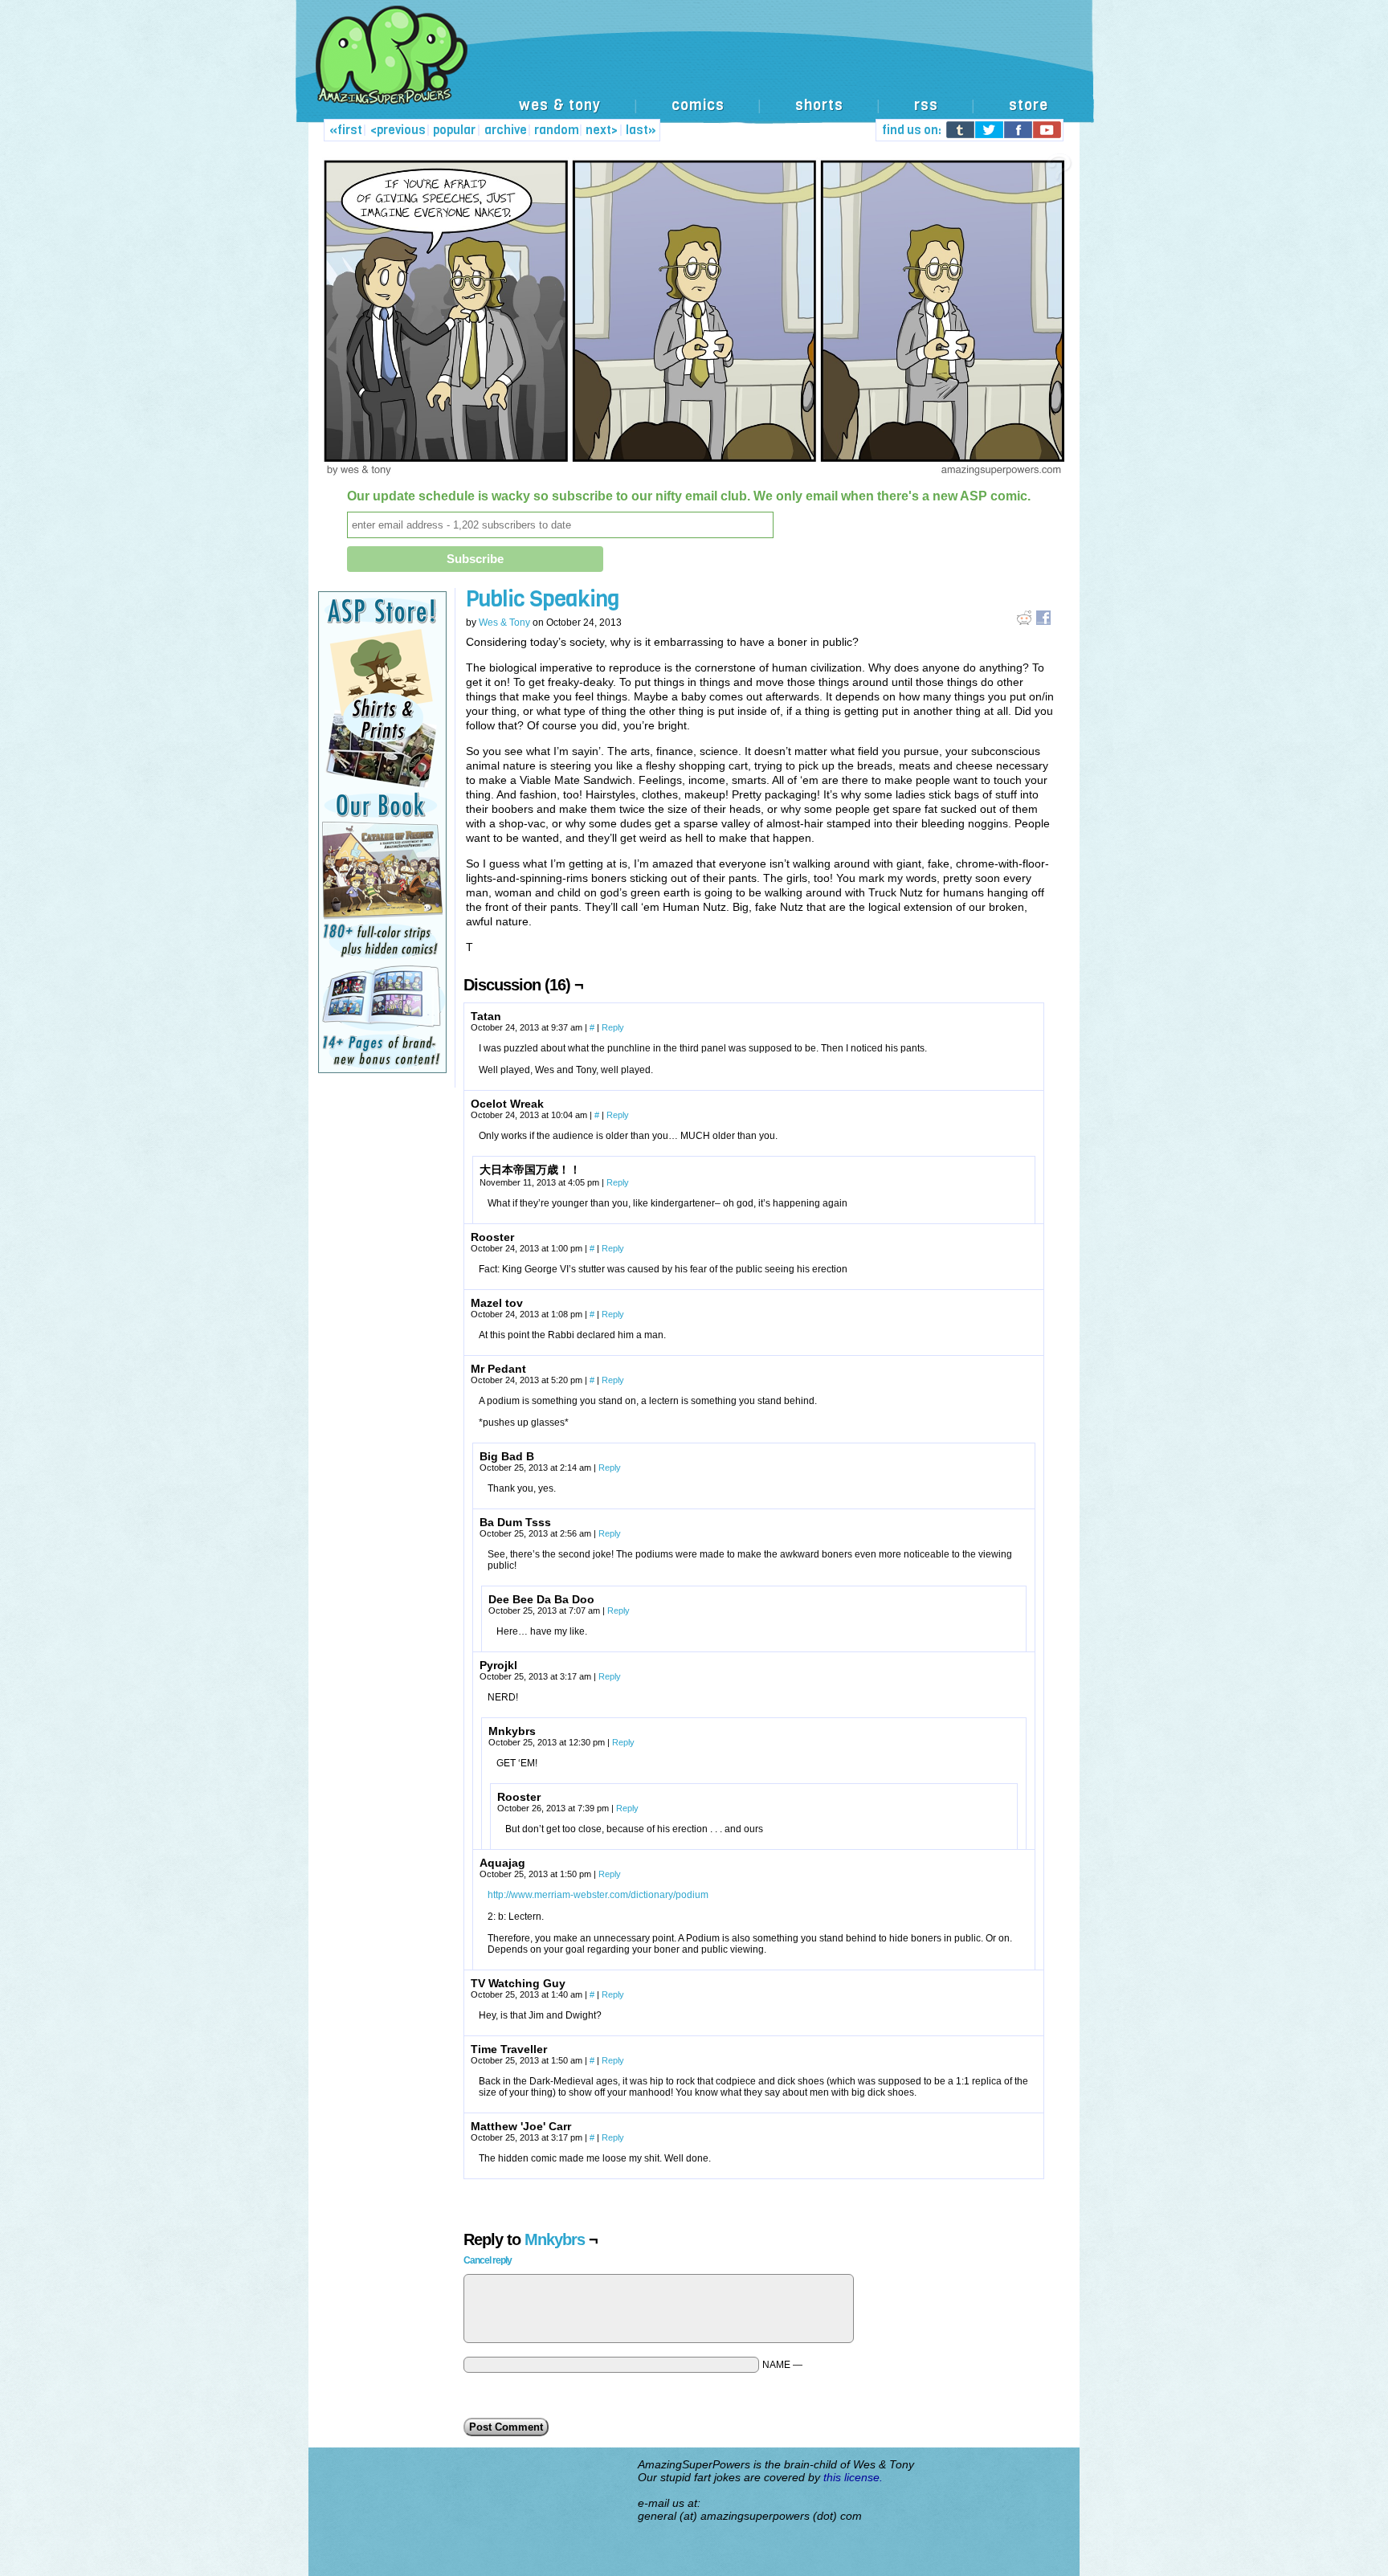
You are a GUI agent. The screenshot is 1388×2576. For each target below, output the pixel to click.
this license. (853, 2477)
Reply (613, 1027)
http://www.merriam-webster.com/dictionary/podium (598, 1895)
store (1029, 105)
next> (602, 130)
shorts (819, 105)
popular (454, 130)
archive (506, 130)
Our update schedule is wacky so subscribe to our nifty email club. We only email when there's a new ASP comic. (689, 496)
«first (346, 130)
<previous (398, 130)
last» (641, 130)
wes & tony (560, 105)
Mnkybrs (555, 2239)
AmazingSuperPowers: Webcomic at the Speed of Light (694, 72)
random (557, 130)
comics (698, 105)
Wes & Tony (504, 623)
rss (926, 105)
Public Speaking (543, 599)
